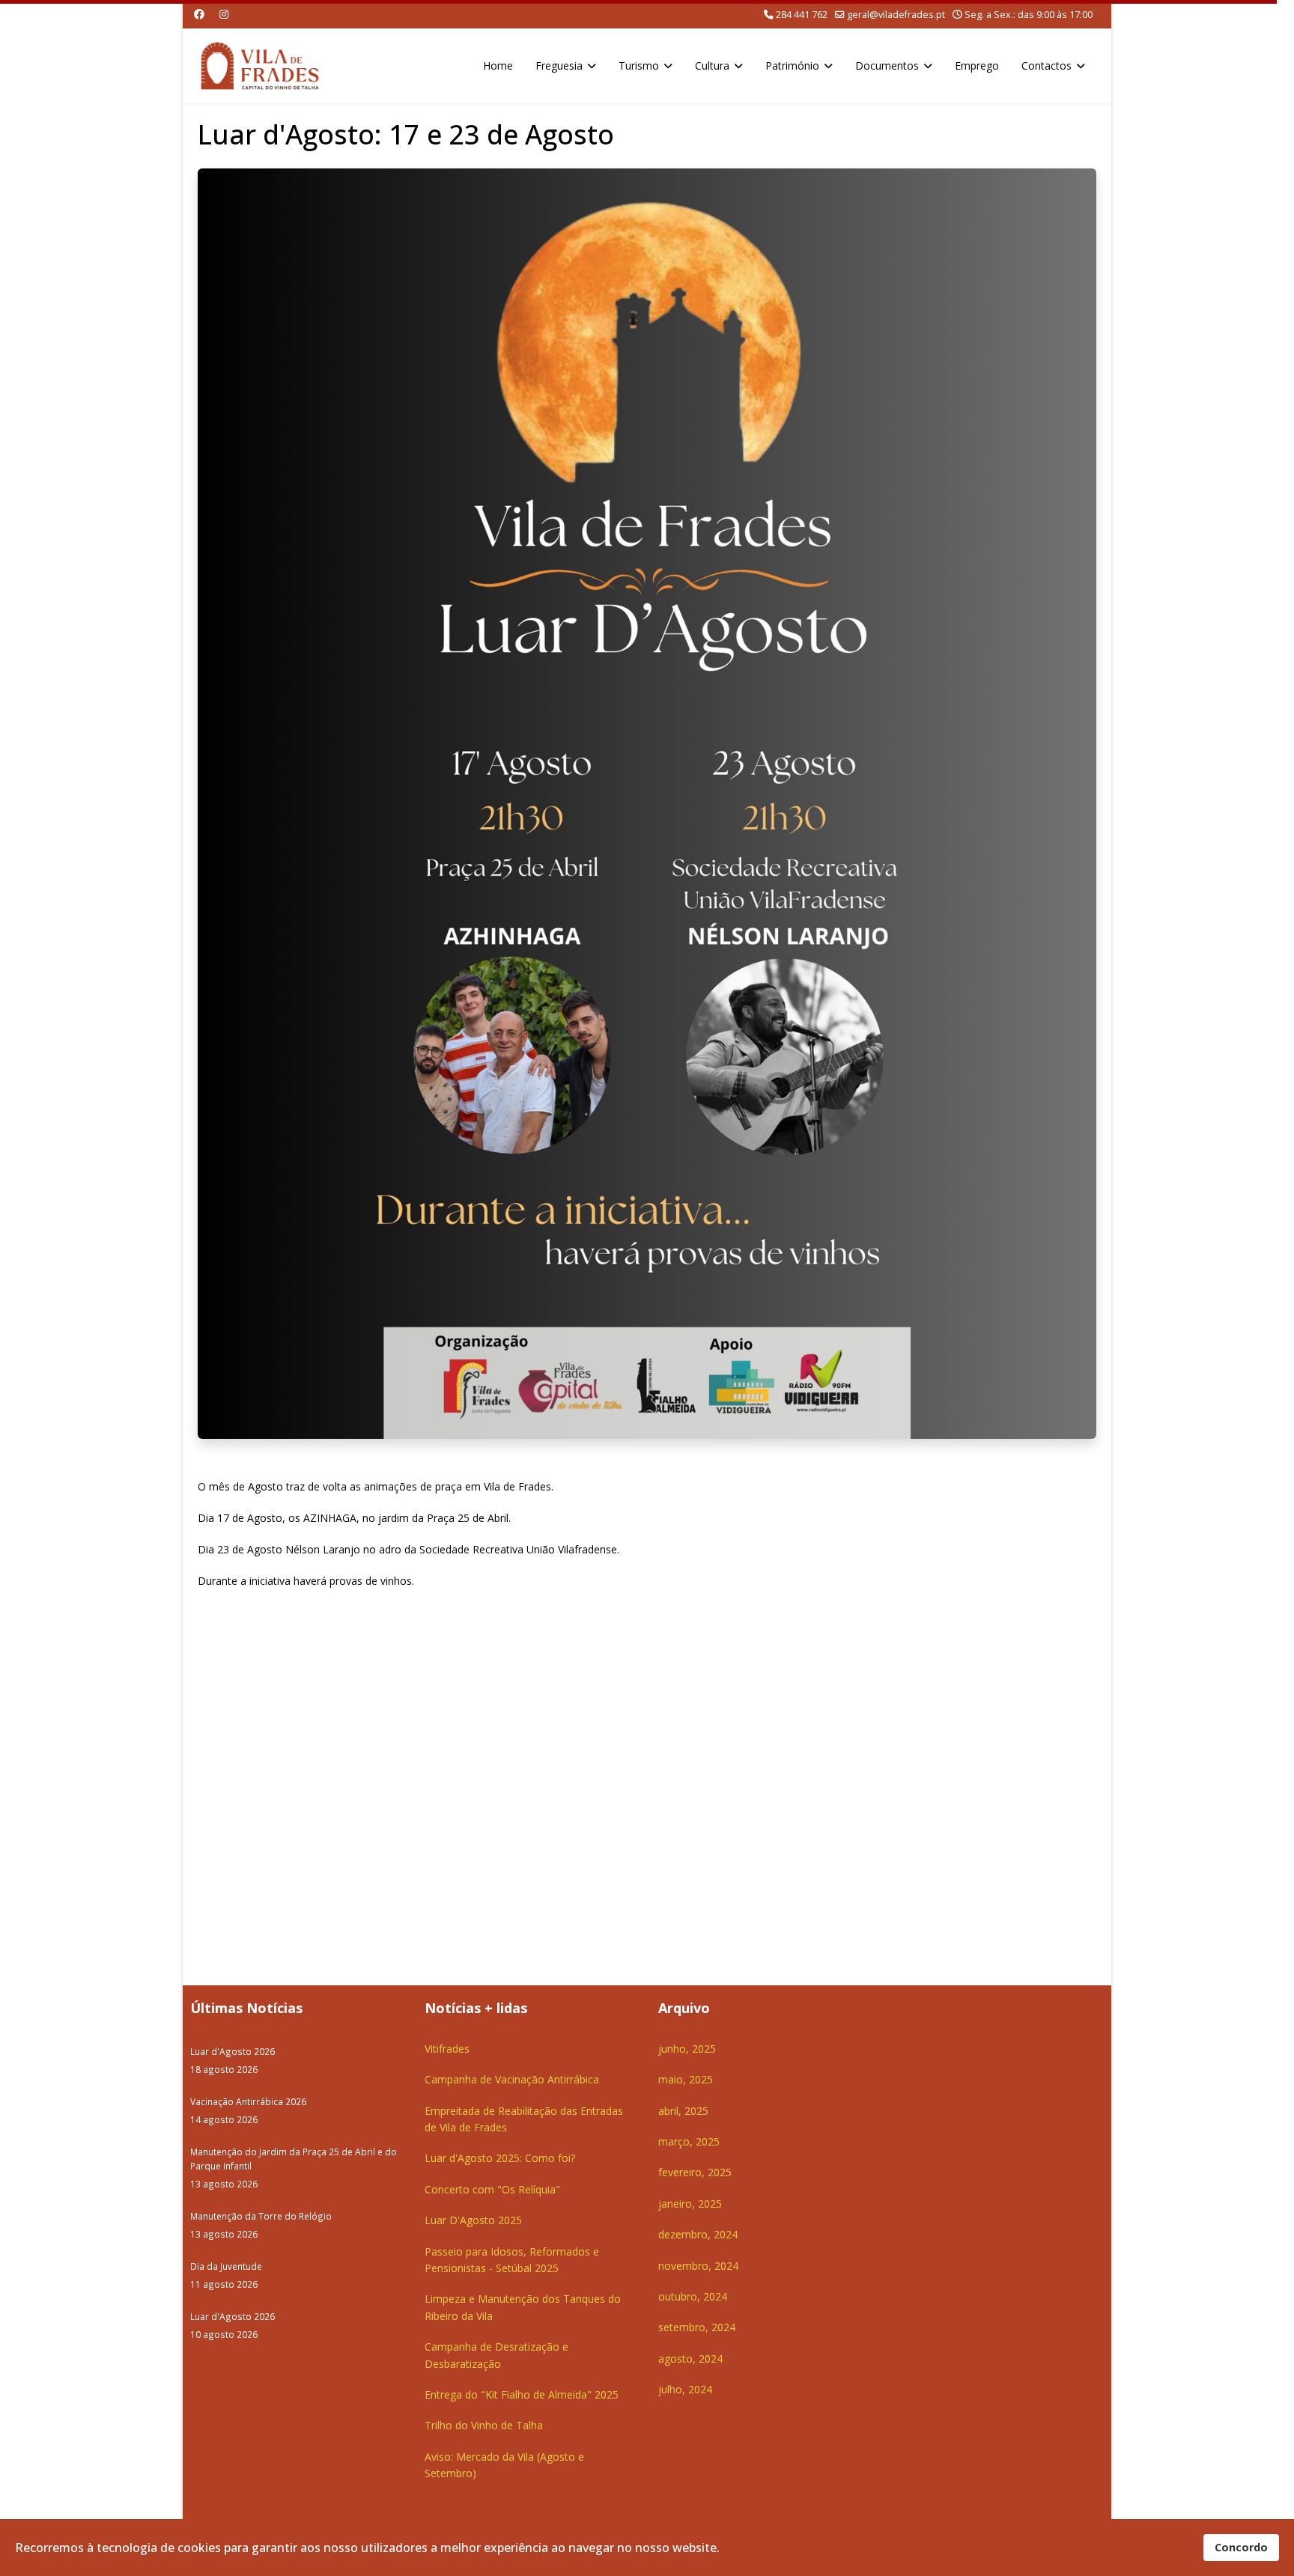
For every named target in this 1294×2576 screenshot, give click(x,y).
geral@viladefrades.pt (896, 15)
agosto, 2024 (690, 2359)
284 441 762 (802, 15)
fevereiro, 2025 (695, 2172)
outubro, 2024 (693, 2296)
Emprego (977, 66)
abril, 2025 (683, 2111)
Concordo (1241, 2547)
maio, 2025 (686, 2079)
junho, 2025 (687, 2049)
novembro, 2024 (698, 2266)
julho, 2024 (685, 2389)
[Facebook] (199, 14)
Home (498, 66)
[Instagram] (224, 14)
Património (792, 66)
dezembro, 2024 (698, 2234)
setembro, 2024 (697, 2327)
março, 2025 (689, 2141)
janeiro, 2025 (690, 2204)
